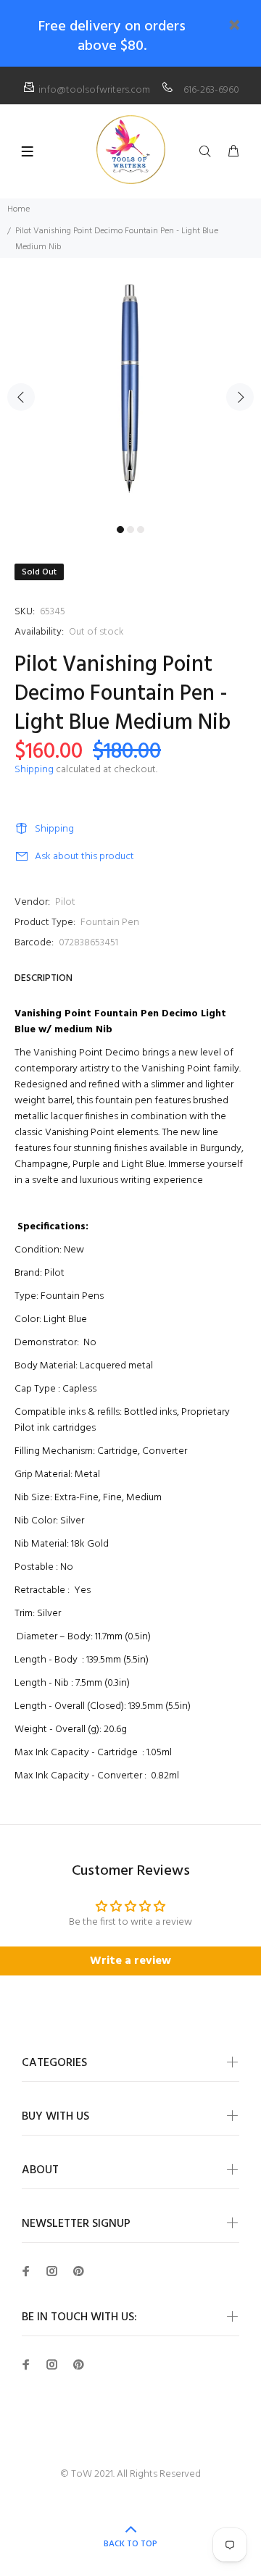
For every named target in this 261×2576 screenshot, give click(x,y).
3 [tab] (141, 530)
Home (18, 209)
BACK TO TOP (130, 2544)
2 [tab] (130, 530)
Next (240, 397)
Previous (21, 397)
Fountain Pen (110, 923)
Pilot (65, 902)
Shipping (34, 770)
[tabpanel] (130, 388)
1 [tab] (120, 530)
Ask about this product (84, 857)
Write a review (130, 1961)
